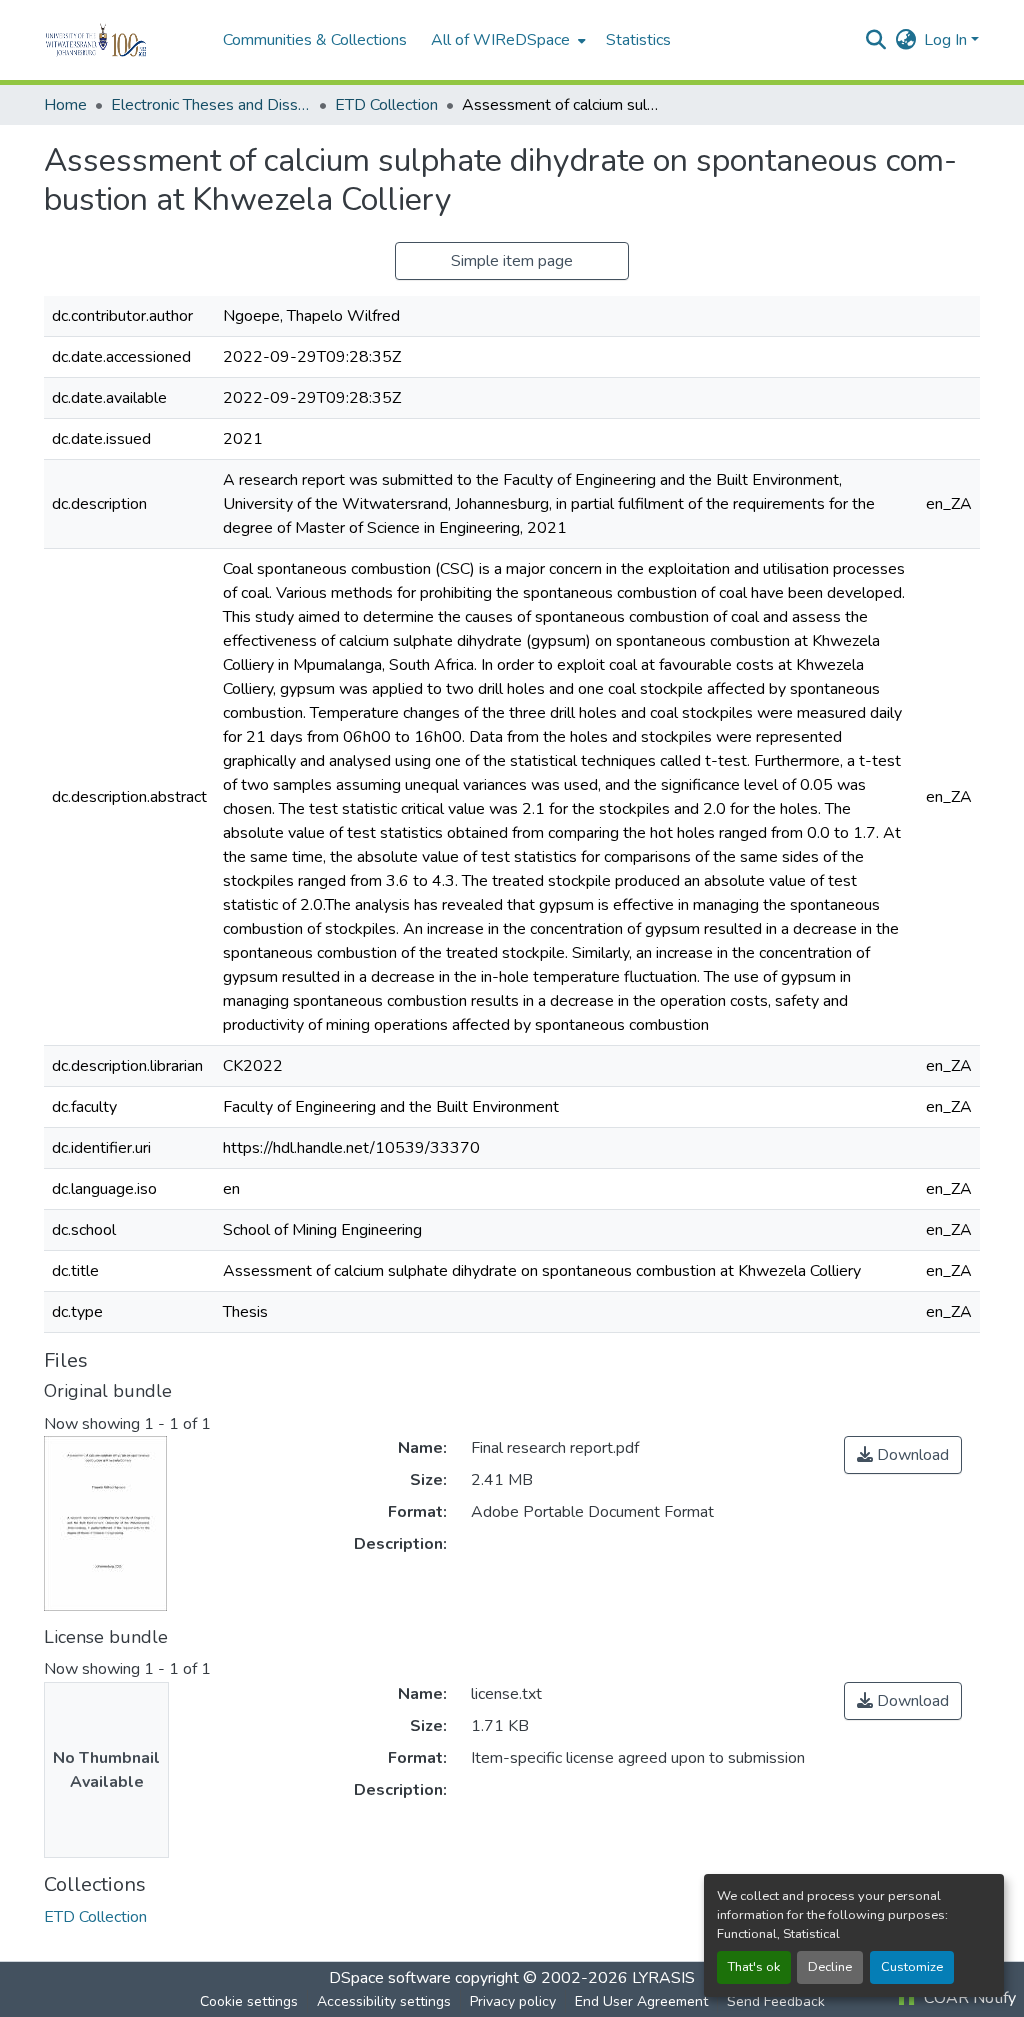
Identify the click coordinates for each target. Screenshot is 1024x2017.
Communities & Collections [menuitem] (315, 40)
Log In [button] (947, 40)
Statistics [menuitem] (638, 40)
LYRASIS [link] (663, 1978)
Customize (912, 1967)
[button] (123, 40)
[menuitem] (506, 40)
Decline (830, 1967)
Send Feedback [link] (776, 2001)
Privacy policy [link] (513, 2001)
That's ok (754, 1967)
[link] (903, 1455)
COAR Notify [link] (968, 1998)
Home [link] (65, 105)
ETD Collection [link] (386, 105)
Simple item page (512, 261)
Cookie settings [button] (249, 2001)
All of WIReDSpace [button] (500, 40)
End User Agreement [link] (641, 2001)
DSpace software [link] (390, 1978)
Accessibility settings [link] (384, 2001)
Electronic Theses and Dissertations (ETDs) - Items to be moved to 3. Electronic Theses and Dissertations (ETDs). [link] (211, 105)
